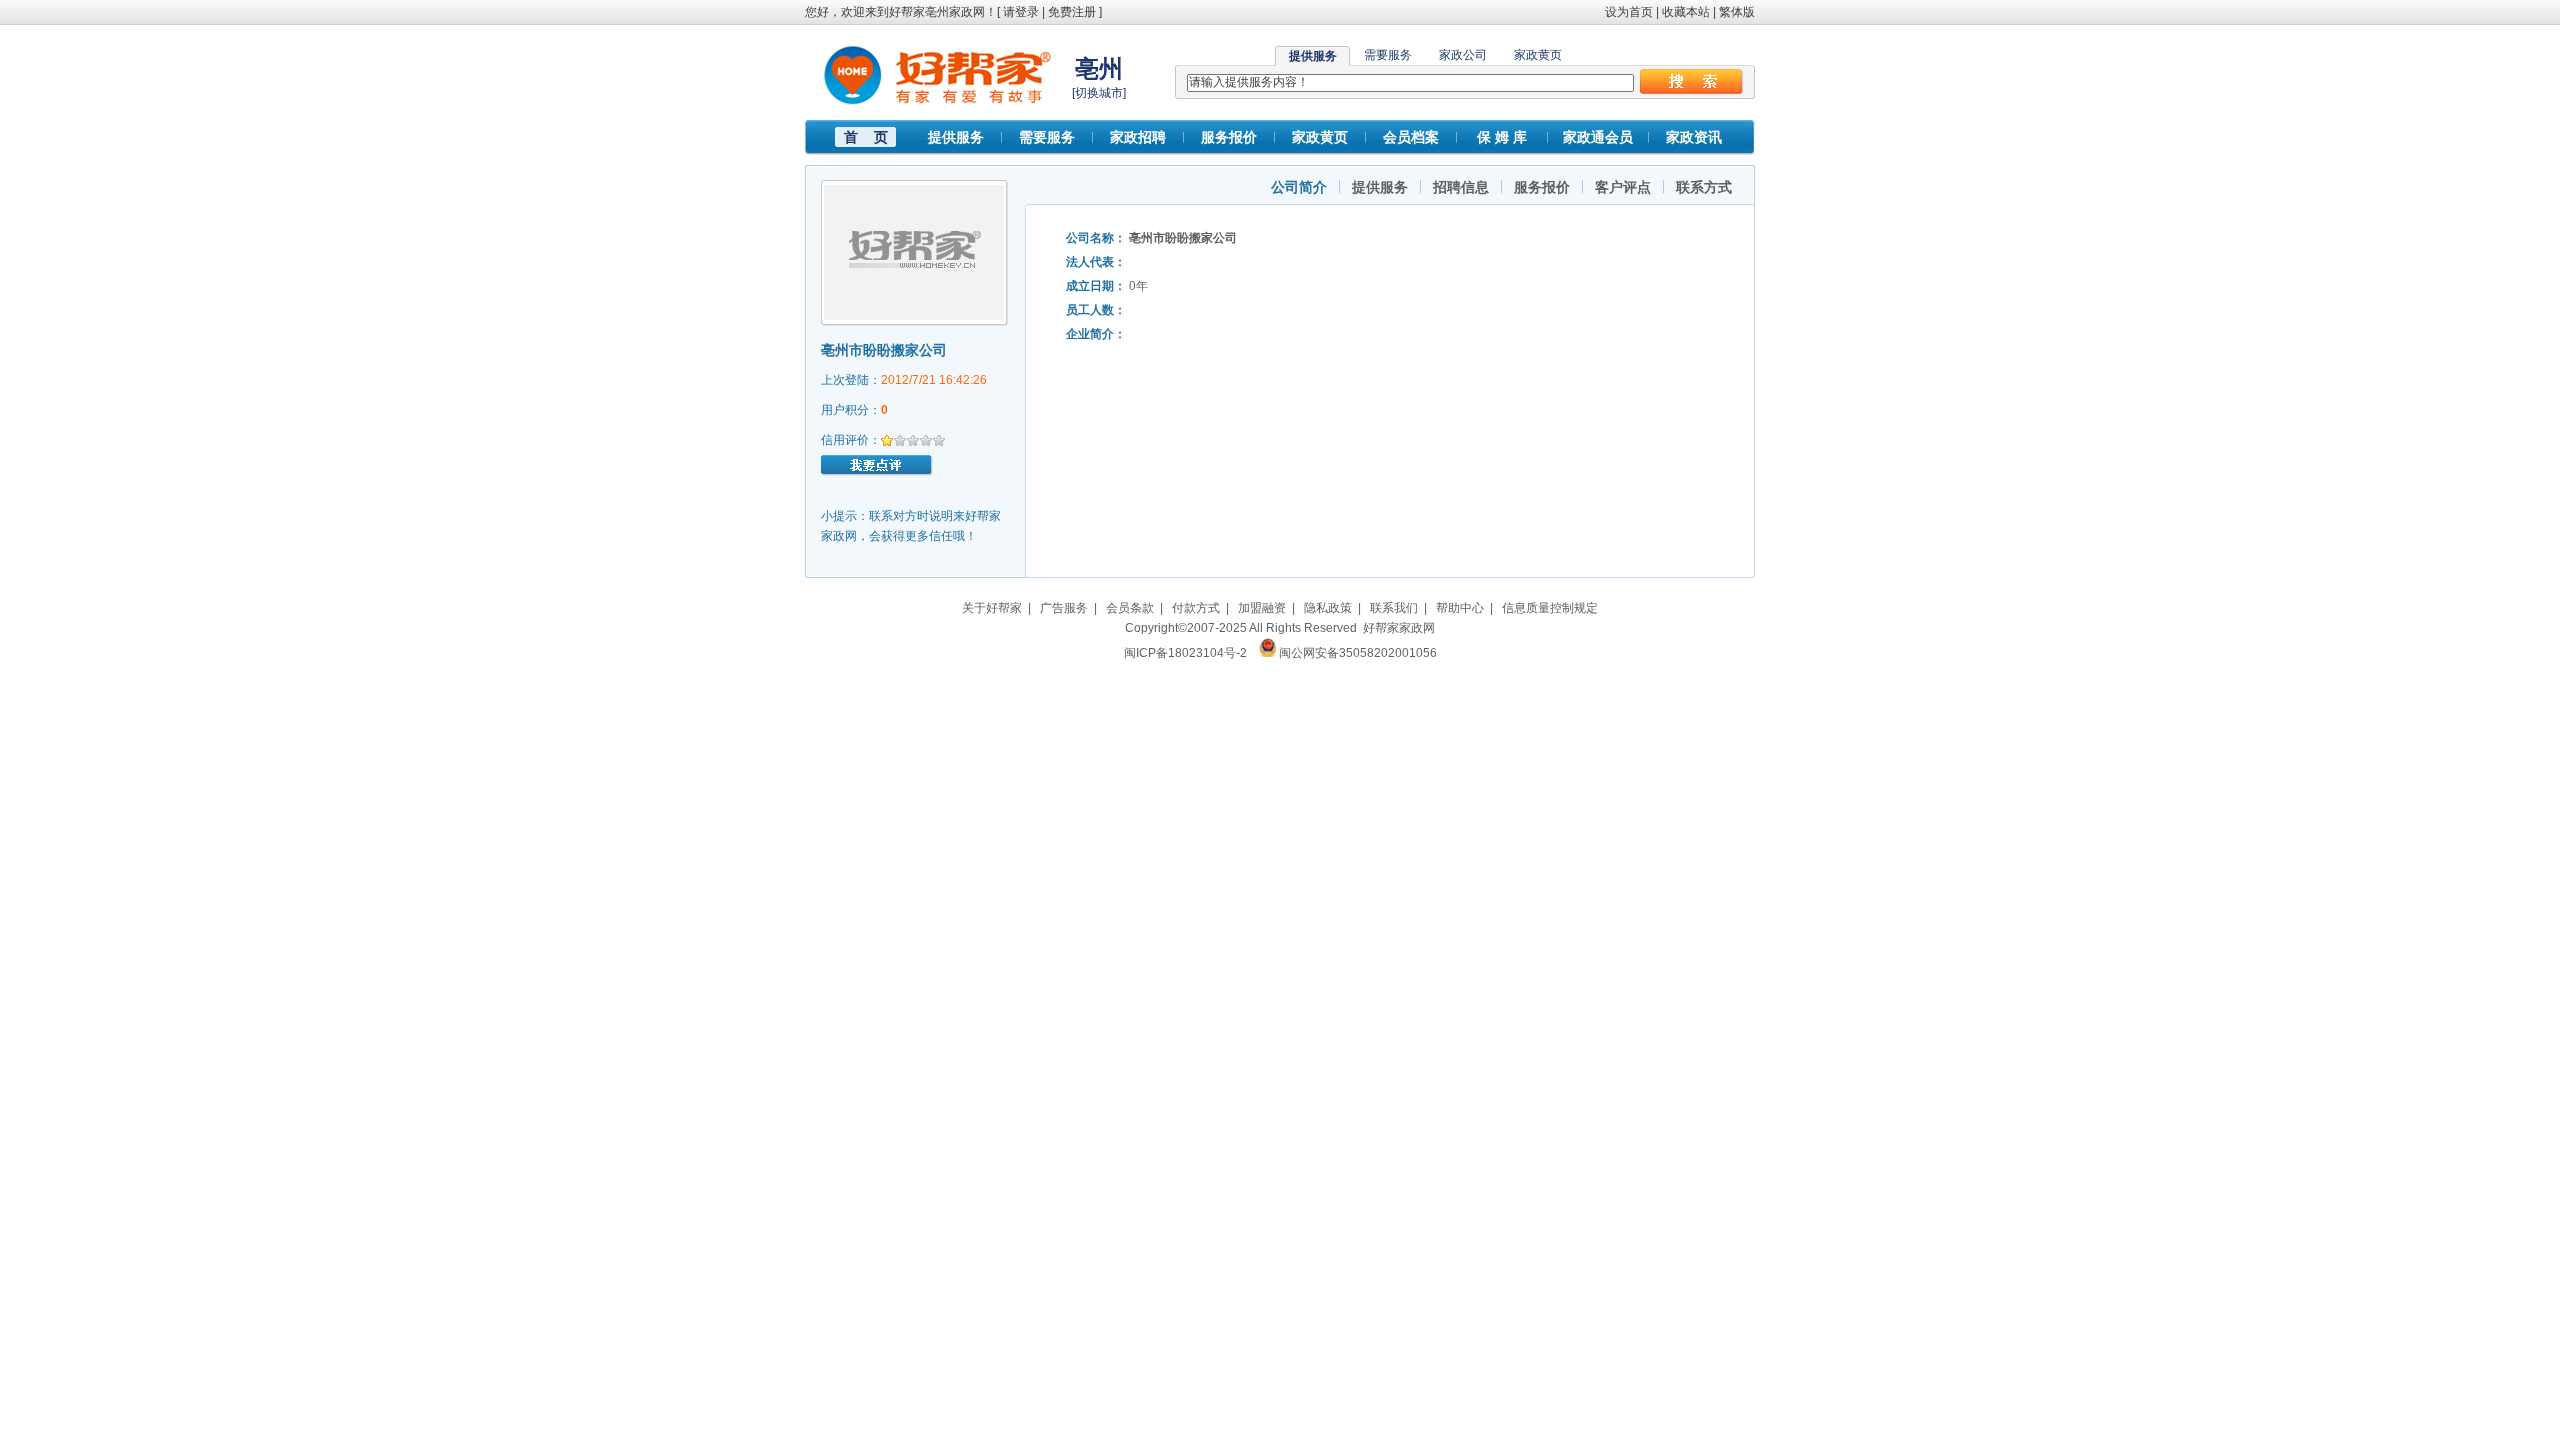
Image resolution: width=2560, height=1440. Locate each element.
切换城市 (1099, 93)
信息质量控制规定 (1550, 608)
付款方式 (1196, 608)
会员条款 (1130, 608)
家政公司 (1463, 55)
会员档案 (1411, 137)
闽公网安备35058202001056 (1358, 653)
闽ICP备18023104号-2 (1185, 653)
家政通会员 (1598, 137)
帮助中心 (1460, 608)
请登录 (1021, 12)
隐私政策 (1328, 608)
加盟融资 (1262, 608)
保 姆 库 (1502, 137)
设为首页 (1629, 12)
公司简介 (1299, 187)
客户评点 (1623, 187)
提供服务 (956, 137)
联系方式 (1704, 187)
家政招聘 (1138, 137)
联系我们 (1394, 608)
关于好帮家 (992, 608)
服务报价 (1229, 137)
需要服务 (1388, 55)
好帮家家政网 (1399, 628)
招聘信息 (1461, 187)
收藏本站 (1686, 12)
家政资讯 (1694, 137)
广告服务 (1064, 608)
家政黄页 (1538, 55)
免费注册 (1072, 12)
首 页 (866, 137)
